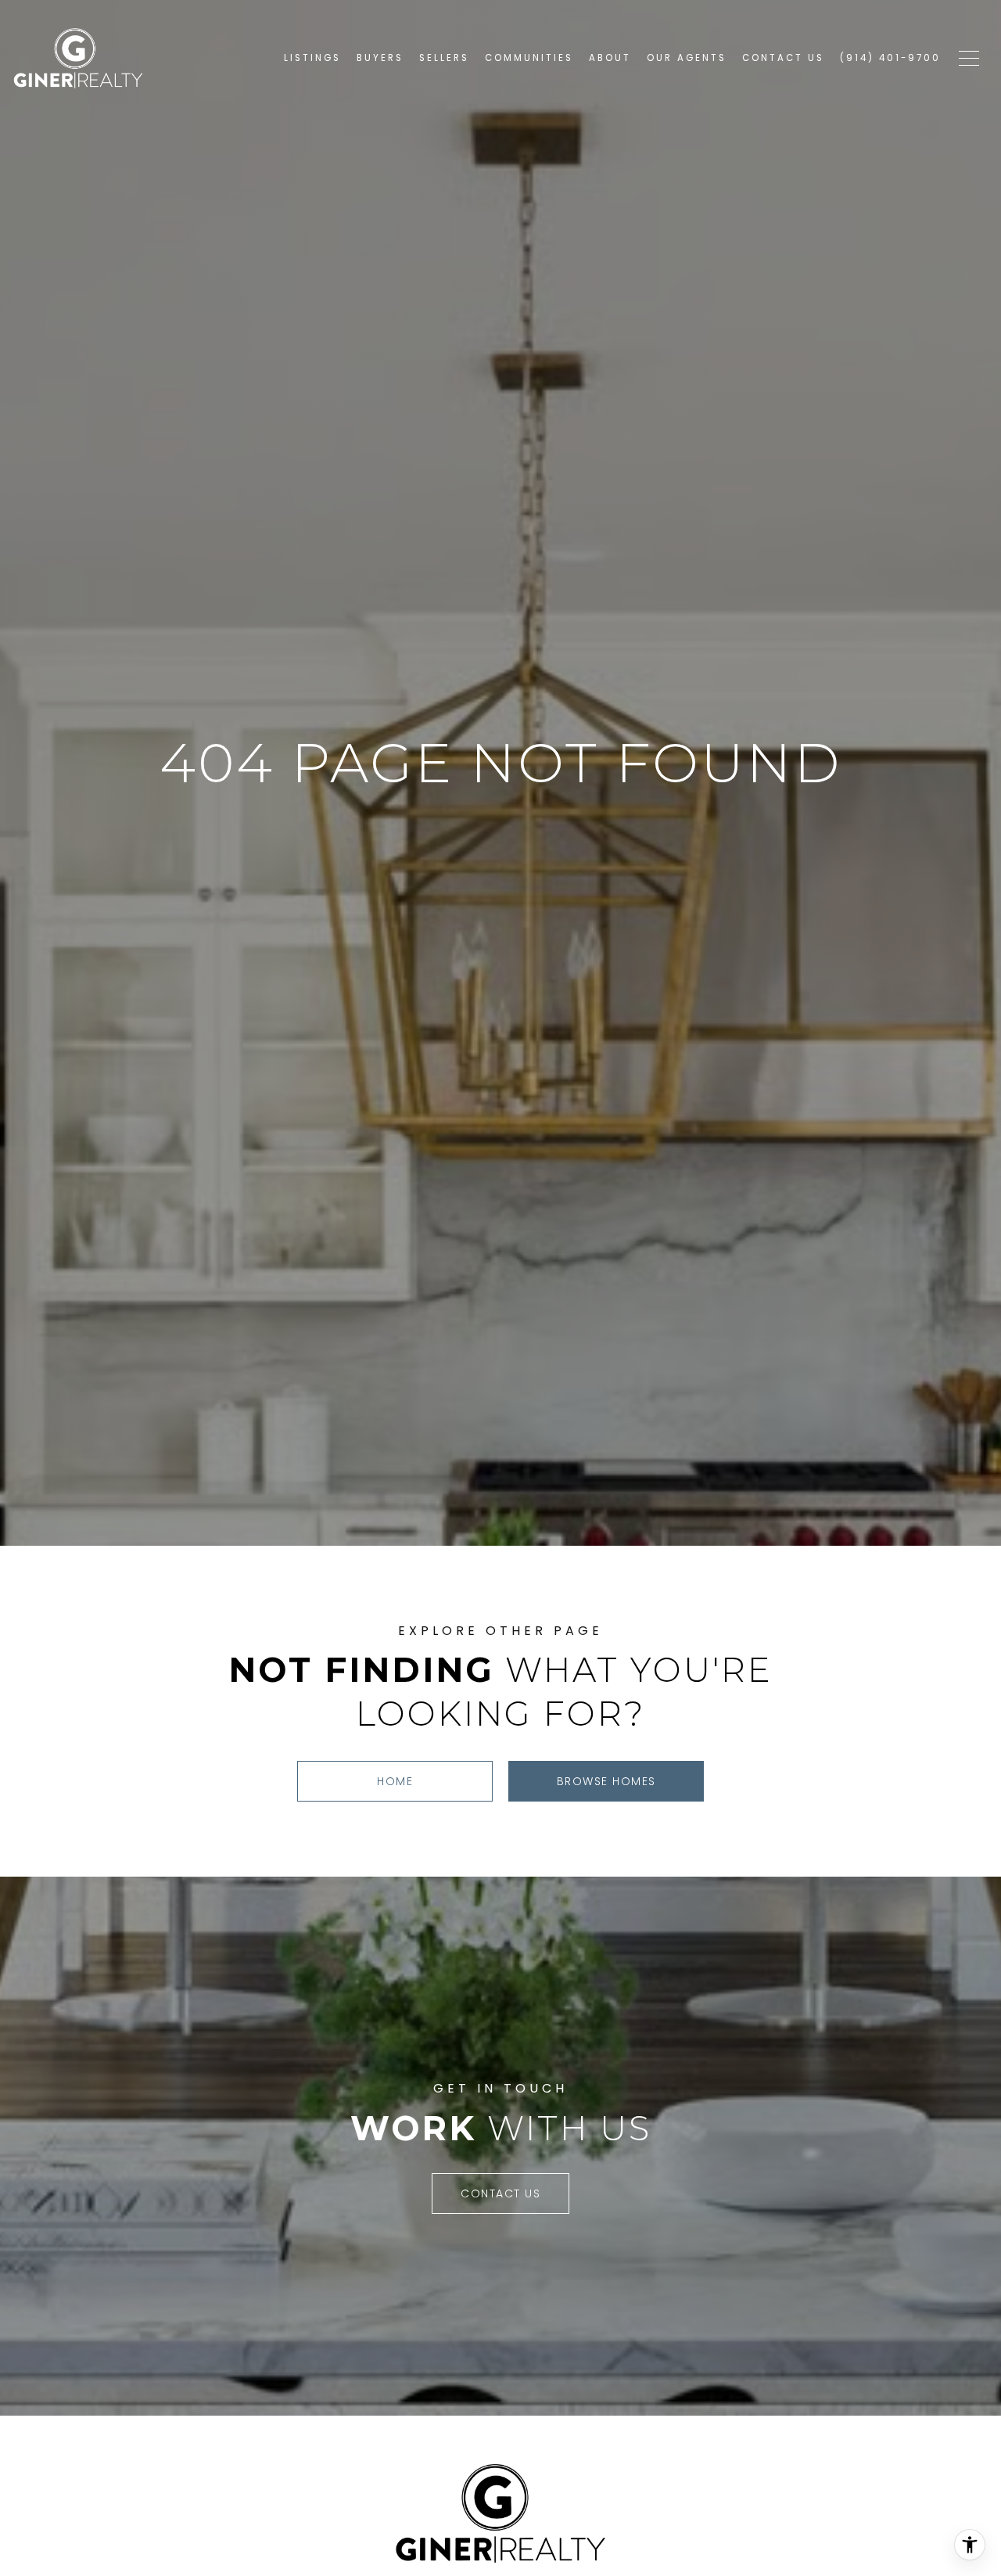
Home (395, 1781)
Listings (312, 58)
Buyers (380, 58)
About (610, 58)
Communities (529, 58)
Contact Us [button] (500, 2193)
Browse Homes (606, 1781)
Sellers (444, 58)
